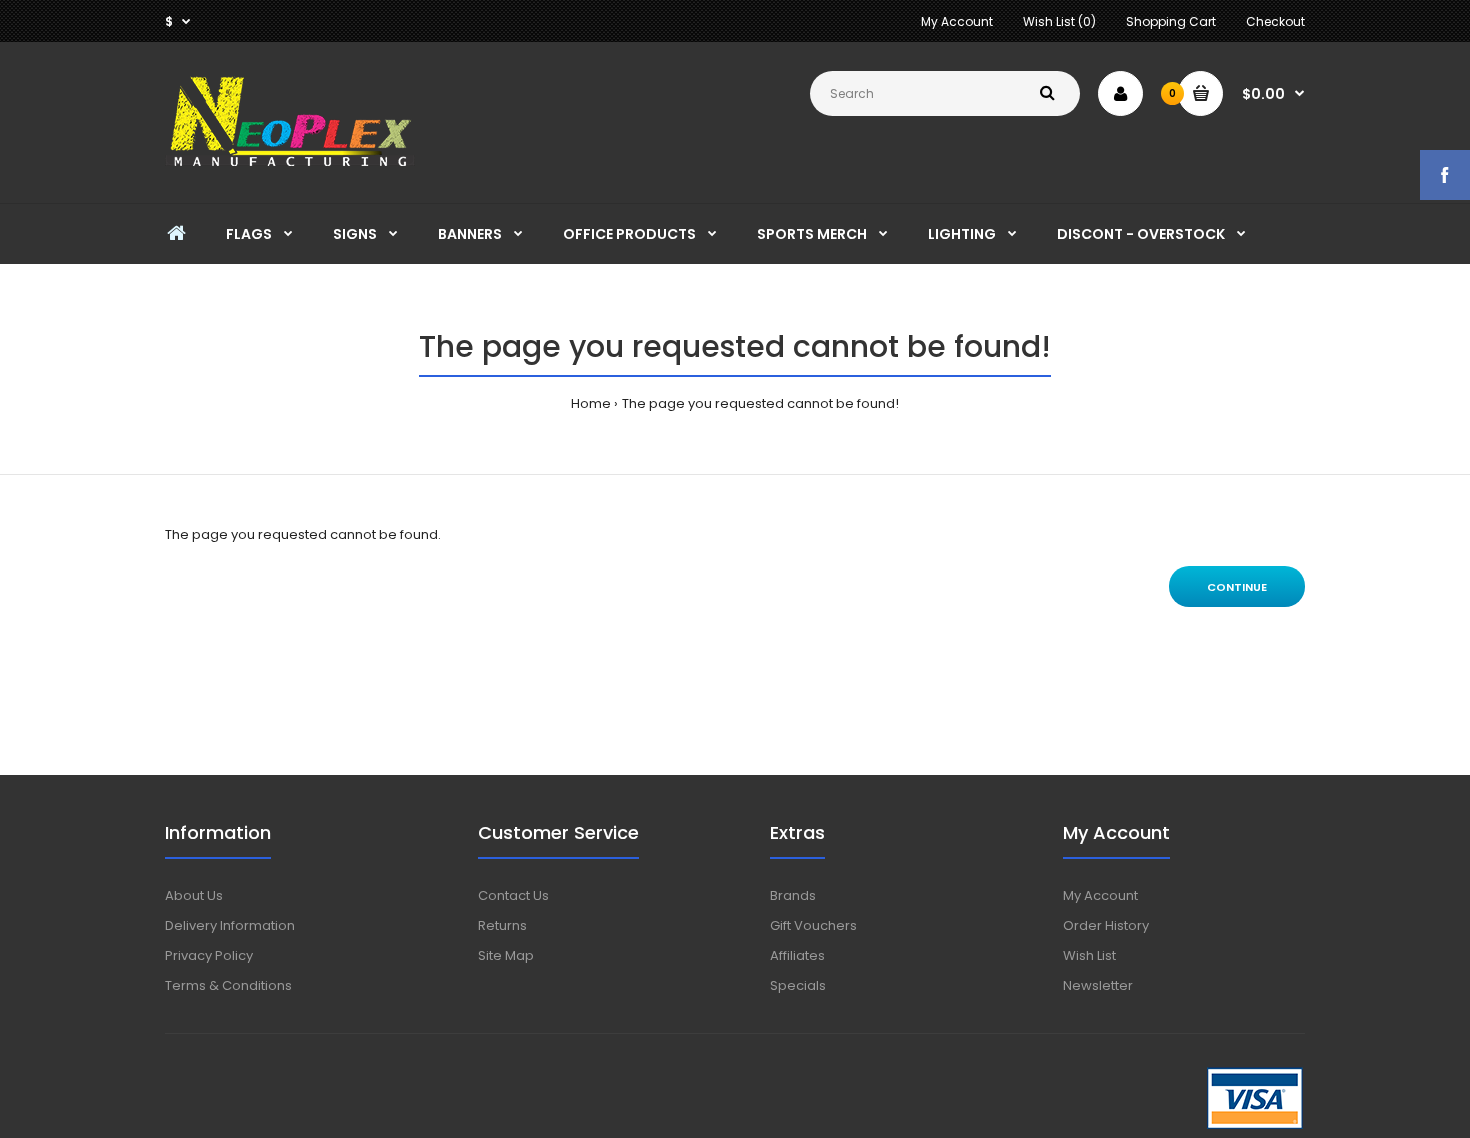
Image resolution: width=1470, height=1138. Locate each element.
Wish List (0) (1059, 21)
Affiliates (797, 955)
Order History (1106, 925)
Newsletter (1098, 985)
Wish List (1089, 955)
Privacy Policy (209, 955)
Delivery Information (230, 925)
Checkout (1275, 21)
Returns (502, 925)
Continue (1237, 587)
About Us (194, 895)
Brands (793, 895)
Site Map (506, 955)
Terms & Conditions (228, 985)
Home (591, 403)
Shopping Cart (1171, 21)
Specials (798, 985)
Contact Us (513, 895)
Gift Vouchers (813, 925)
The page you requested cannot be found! (760, 403)
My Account (957, 21)
